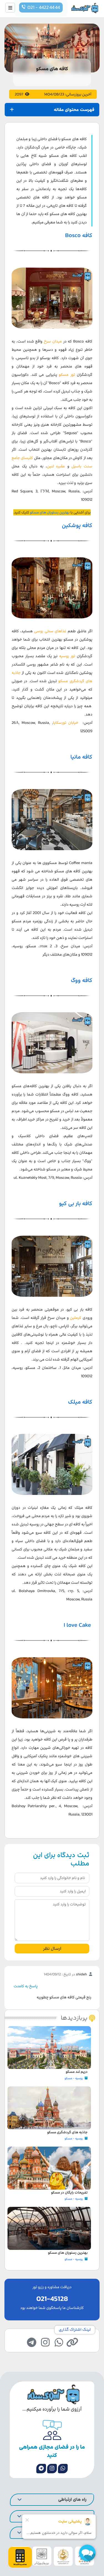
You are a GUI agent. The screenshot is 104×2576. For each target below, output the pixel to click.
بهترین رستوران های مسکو (50, 512)
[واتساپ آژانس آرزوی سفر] (63, 2469)
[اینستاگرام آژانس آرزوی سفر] (52, 2469)
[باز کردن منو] (10, 8)
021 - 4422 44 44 (44, 7)
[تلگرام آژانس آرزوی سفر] (41, 2469)
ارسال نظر (52, 1948)
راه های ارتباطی (72, 2499)
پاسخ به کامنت (26, 1986)
